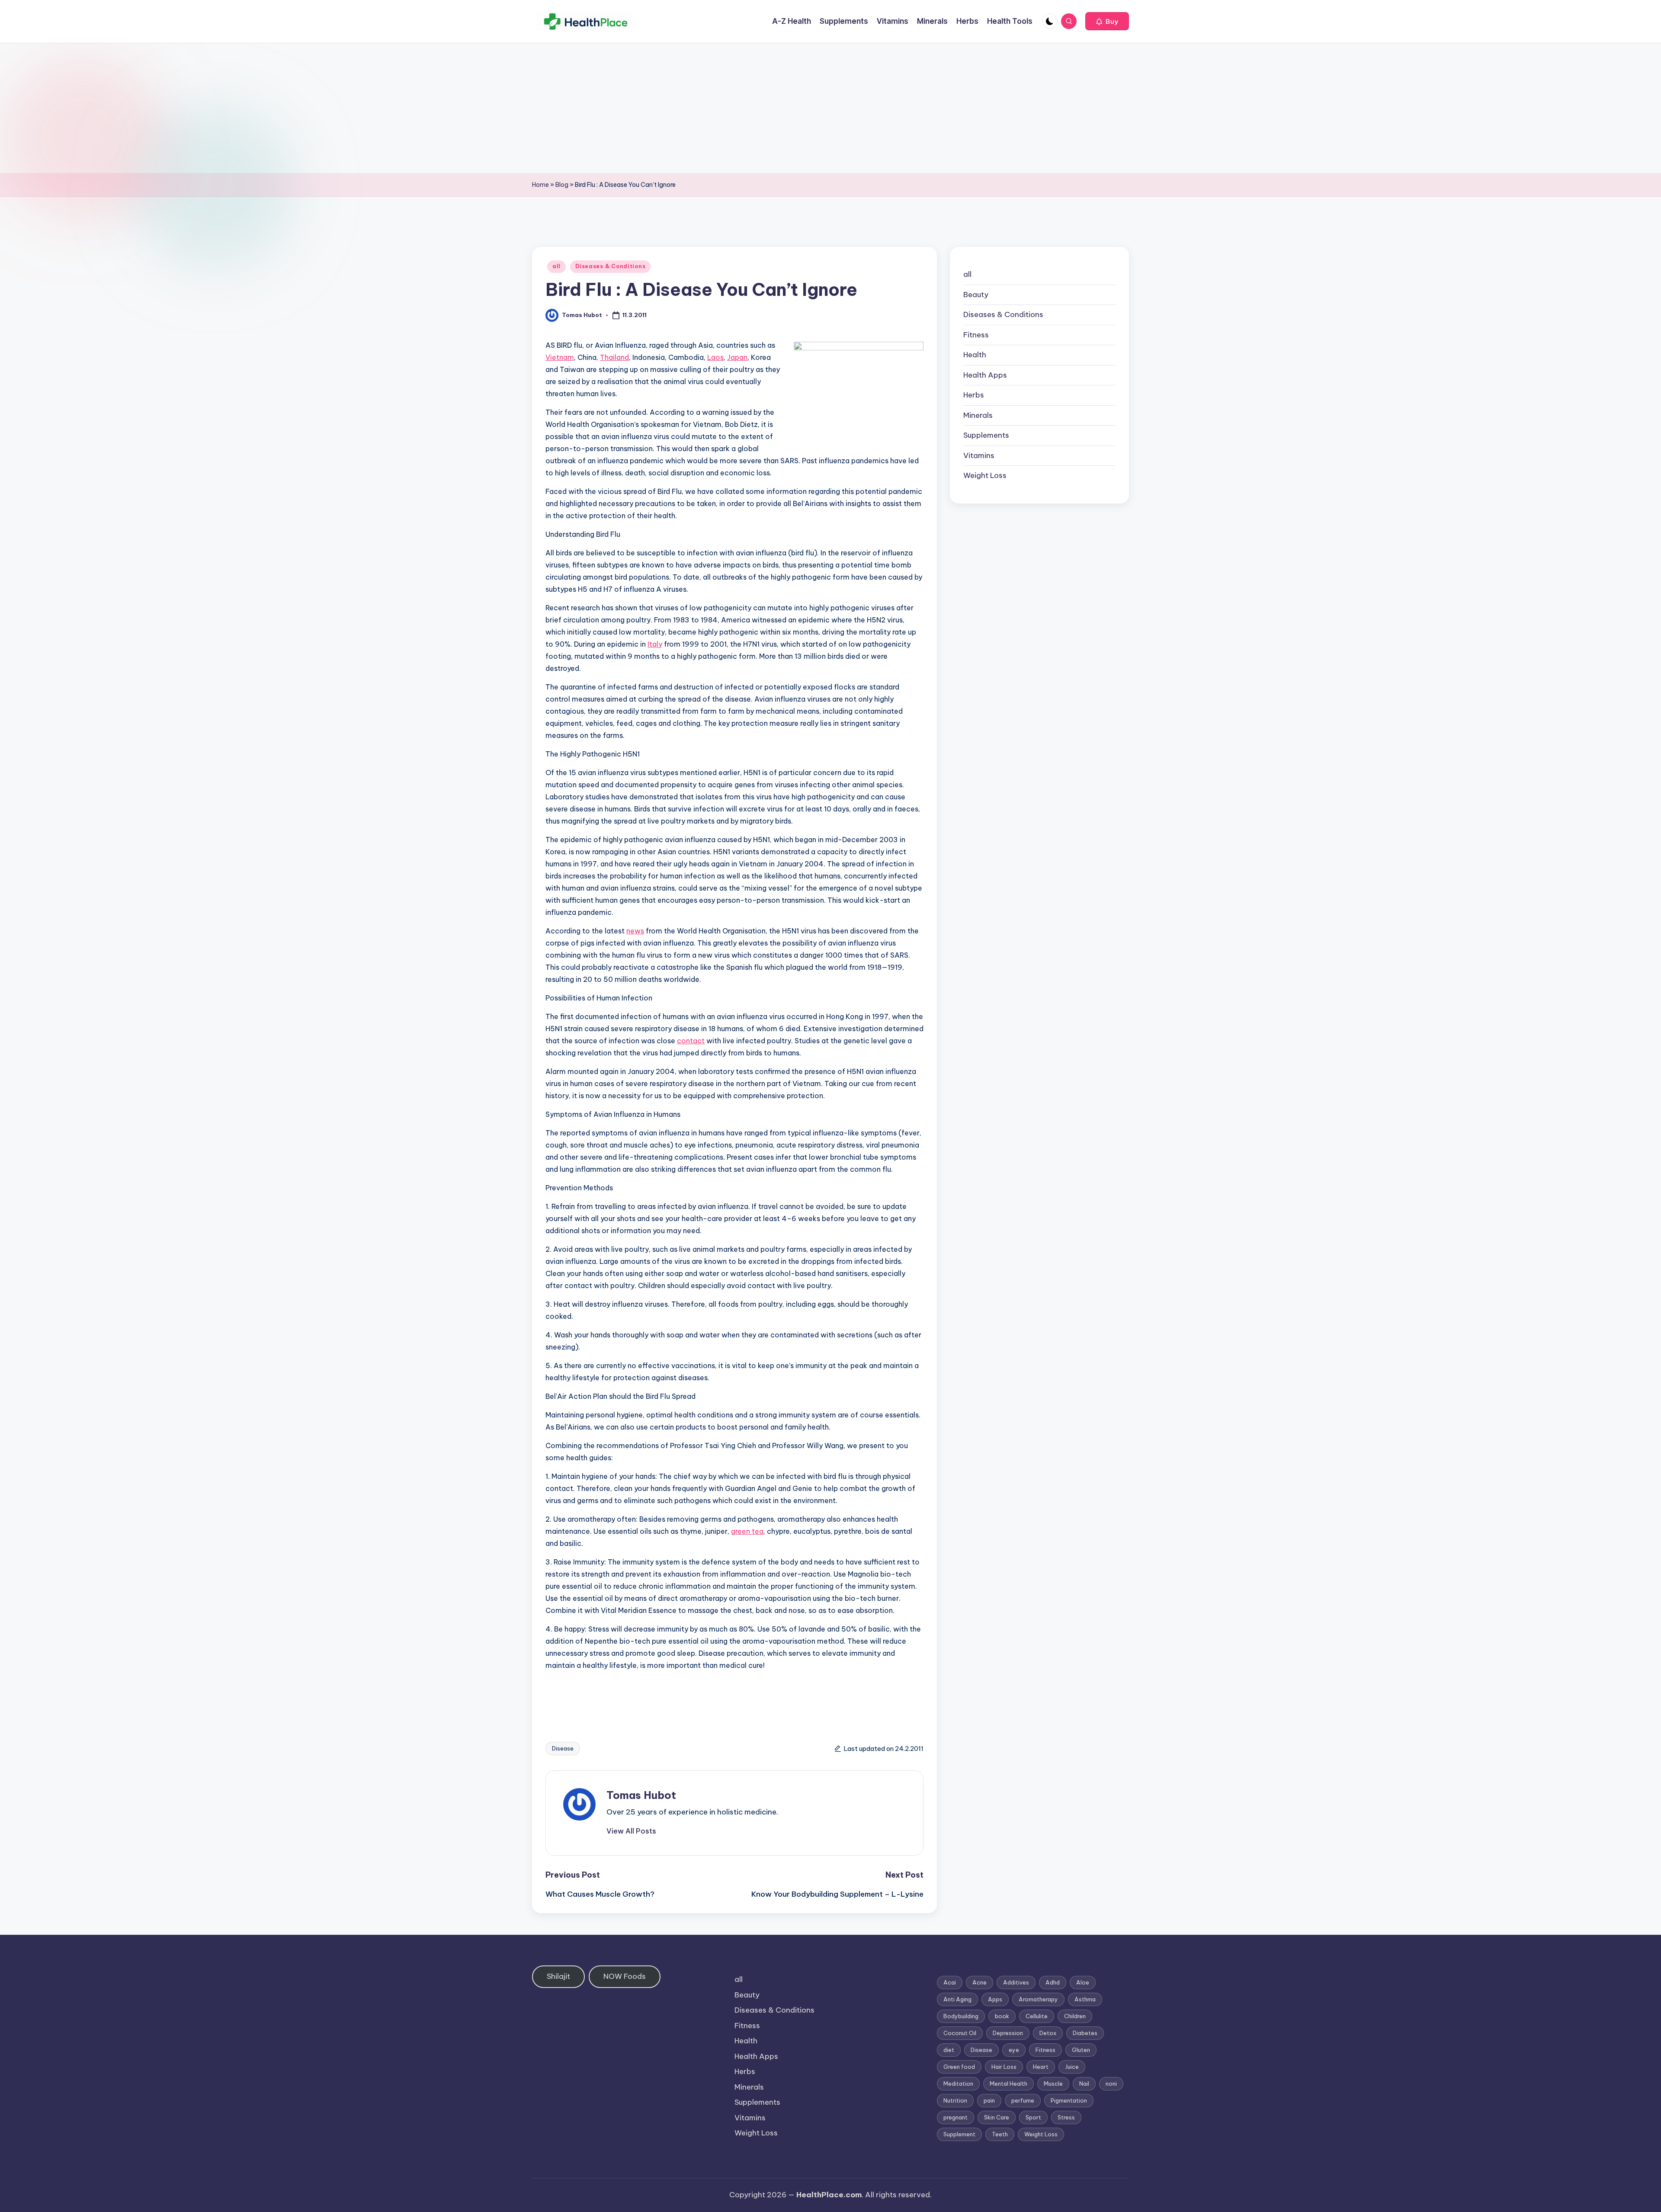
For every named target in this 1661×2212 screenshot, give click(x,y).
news (635, 931)
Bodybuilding (961, 2016)
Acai (950, 1982)
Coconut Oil (960, 2033)
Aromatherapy (1038, 1999)
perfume (1023, 2100)
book (1002, 2016)
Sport (1033, 2117)
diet (949, 2050)
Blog (562, 185)
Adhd (1053, 1982)
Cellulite (1037, 2016)
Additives (1016, 1982)
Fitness (976, 335)
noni (1111, 2084)
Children (1075, 2016)
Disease (563, 1748)
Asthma (1085, 1999)
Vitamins (979, 455)
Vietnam (560, 357)
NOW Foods (625, 1976)
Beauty (976, 295)
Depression (1008, 2033)
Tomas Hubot (641, 1795)
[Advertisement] (830, 108)
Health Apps (985, 375)
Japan (737, 357)
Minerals (978, 415)
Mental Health (1008, 2084)
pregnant (956, 2117)
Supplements (986, 435)
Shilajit (558, 1976)
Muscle (1053, 2084)
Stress (1066, 2117)
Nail (1084, 2084)
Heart (1041, 2067)
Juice (1072, 2067)
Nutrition (955, 2100)
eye (1014, 2050)
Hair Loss (1004, 2067)
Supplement (959, 2134)
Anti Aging (957, 1999)
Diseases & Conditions (610, 266)
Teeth (1000, 2134)
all (556, 266)
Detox (1048, 2033)
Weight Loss (985, 475)
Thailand (614, 357)
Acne (980, 1982)
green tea (747, 1531)
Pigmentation (1069, 2100)
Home (540, 185)
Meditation (958, 2084)
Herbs (974, 395)
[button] (1107, 21)
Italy (655, 644)
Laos (715, 357)
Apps (995, 1999)
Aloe (1083, 1982)
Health (975, 355)
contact (691, 1041)
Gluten (1081, 2050)
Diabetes (1085, 2033)
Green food (959, 2067)
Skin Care (997, 2117)
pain (989, 2100)
